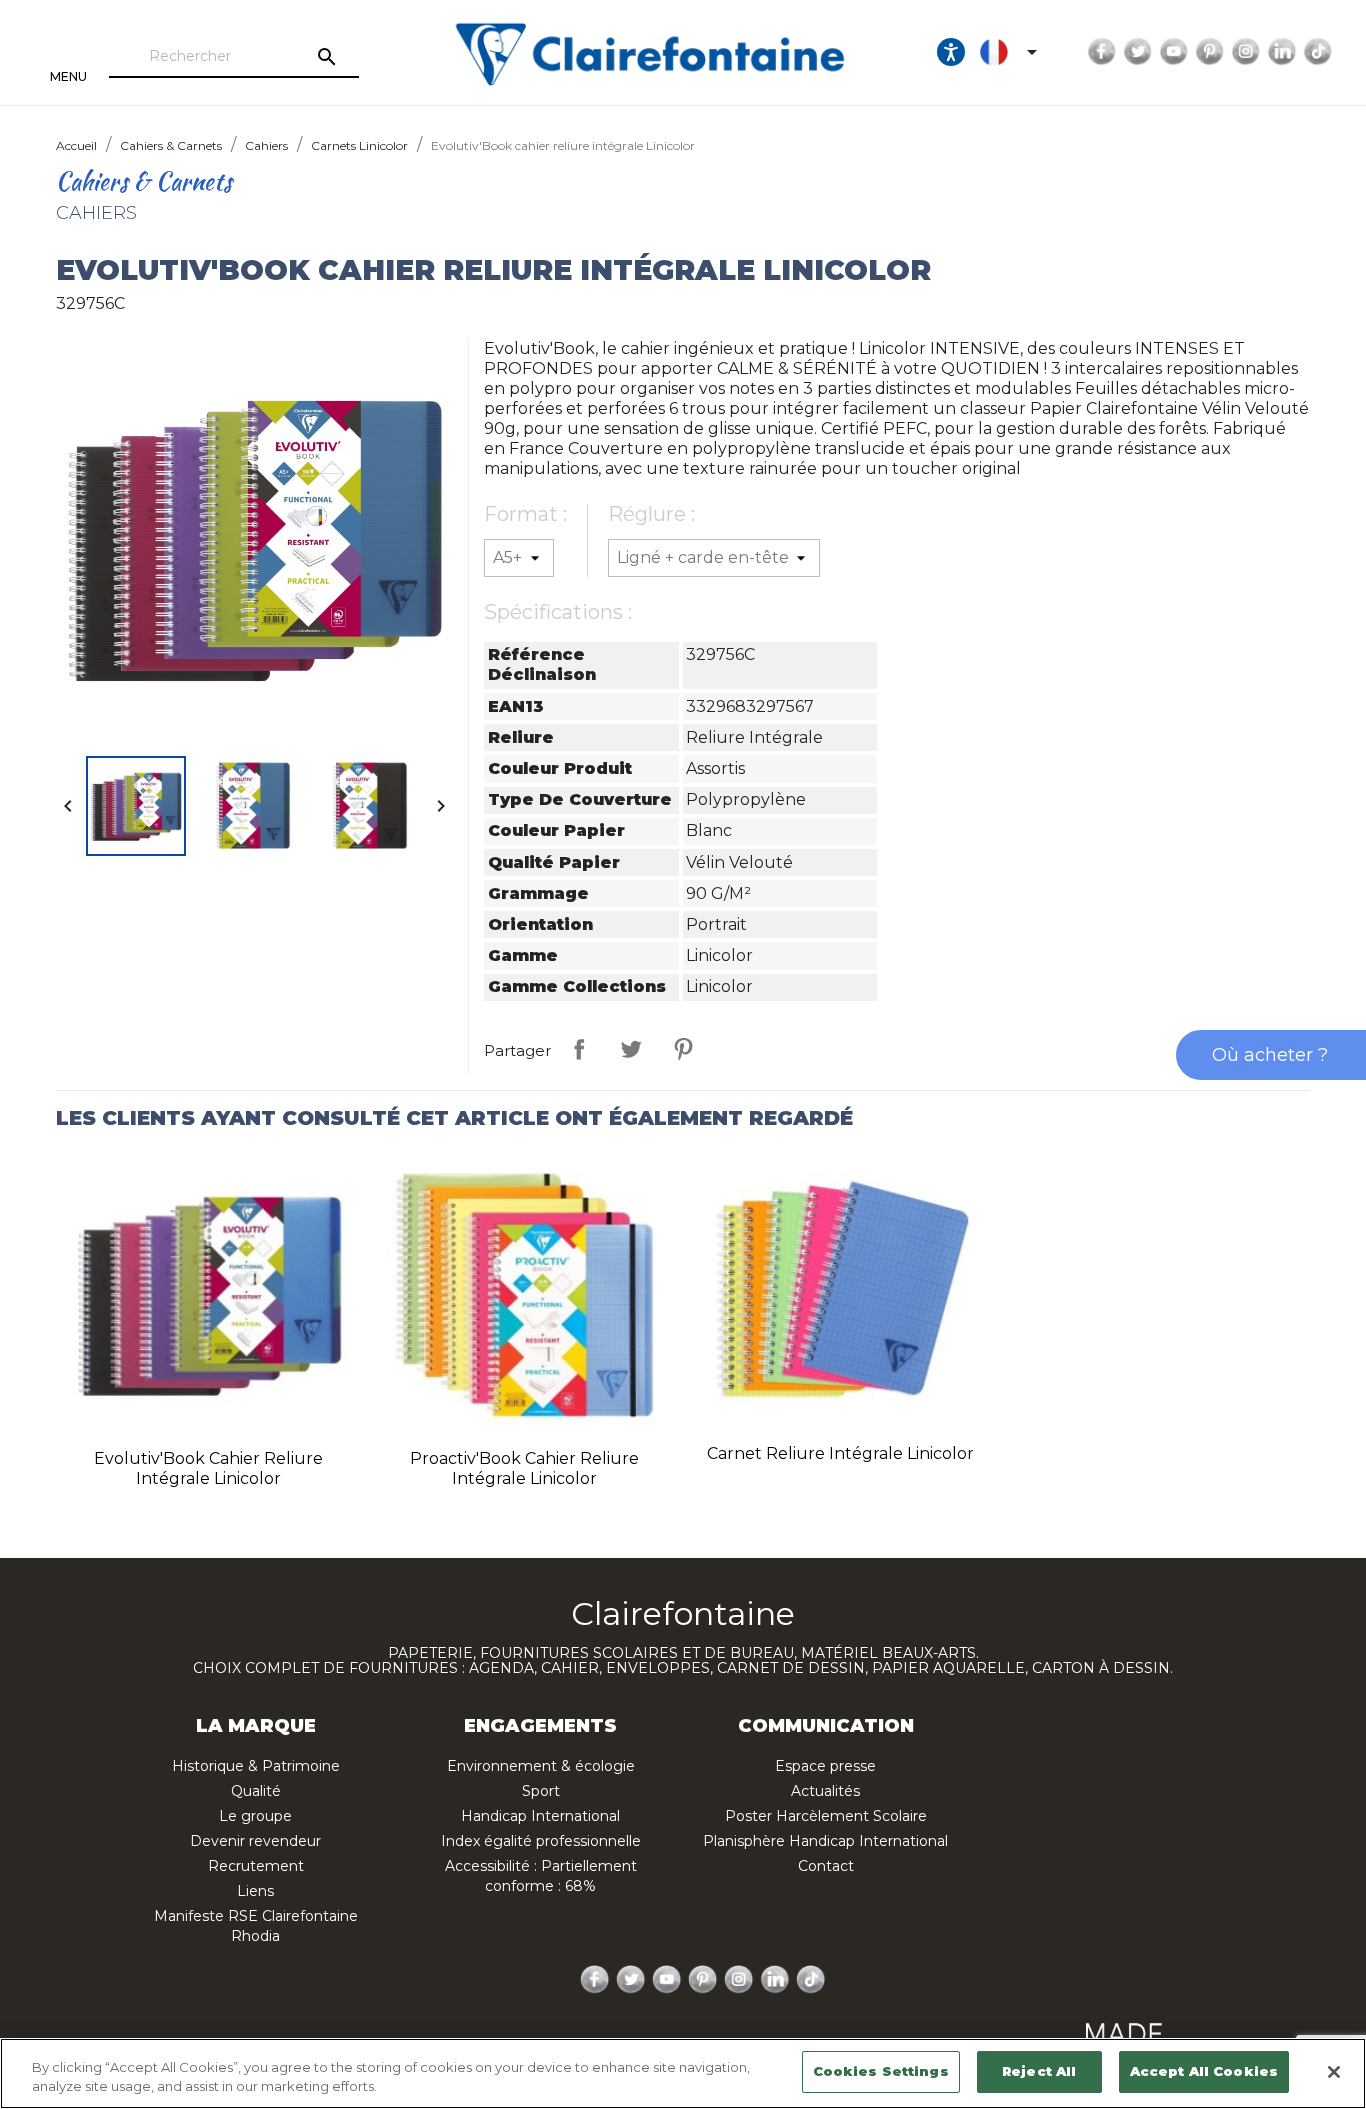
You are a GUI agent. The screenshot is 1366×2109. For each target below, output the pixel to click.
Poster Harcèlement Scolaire (826, 1816)
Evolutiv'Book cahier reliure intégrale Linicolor (208, 1468)
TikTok (1318, 52)
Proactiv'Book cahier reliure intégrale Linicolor (524, 1468)
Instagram (1246, 52)
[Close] (1334, 2072)
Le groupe (255, 1816)
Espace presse (825, 1766)
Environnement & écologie (541, 1766)
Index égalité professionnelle (541, 1841)
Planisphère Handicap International (825, 1841)
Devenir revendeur (255, 1841)
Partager (579, 1049)
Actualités (825, 1791)
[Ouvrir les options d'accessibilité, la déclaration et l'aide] (951, 52)
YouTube (1174, 52)
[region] (683, 2073)
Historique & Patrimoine (256, 1766)
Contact (826, 1866)
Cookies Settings (881, 2071)
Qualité (256, 1791)
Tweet (631, 1049)
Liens (255, 1891)
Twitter (1138, 52)
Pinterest (1210, 52)
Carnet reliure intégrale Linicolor (840, 1453)
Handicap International (540, 1816)
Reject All (1039, 2071)
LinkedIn (1282, 52)
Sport (541, 1791)
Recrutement (256, 1866)
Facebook (1102, 52)
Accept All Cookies (1204, 2071)
